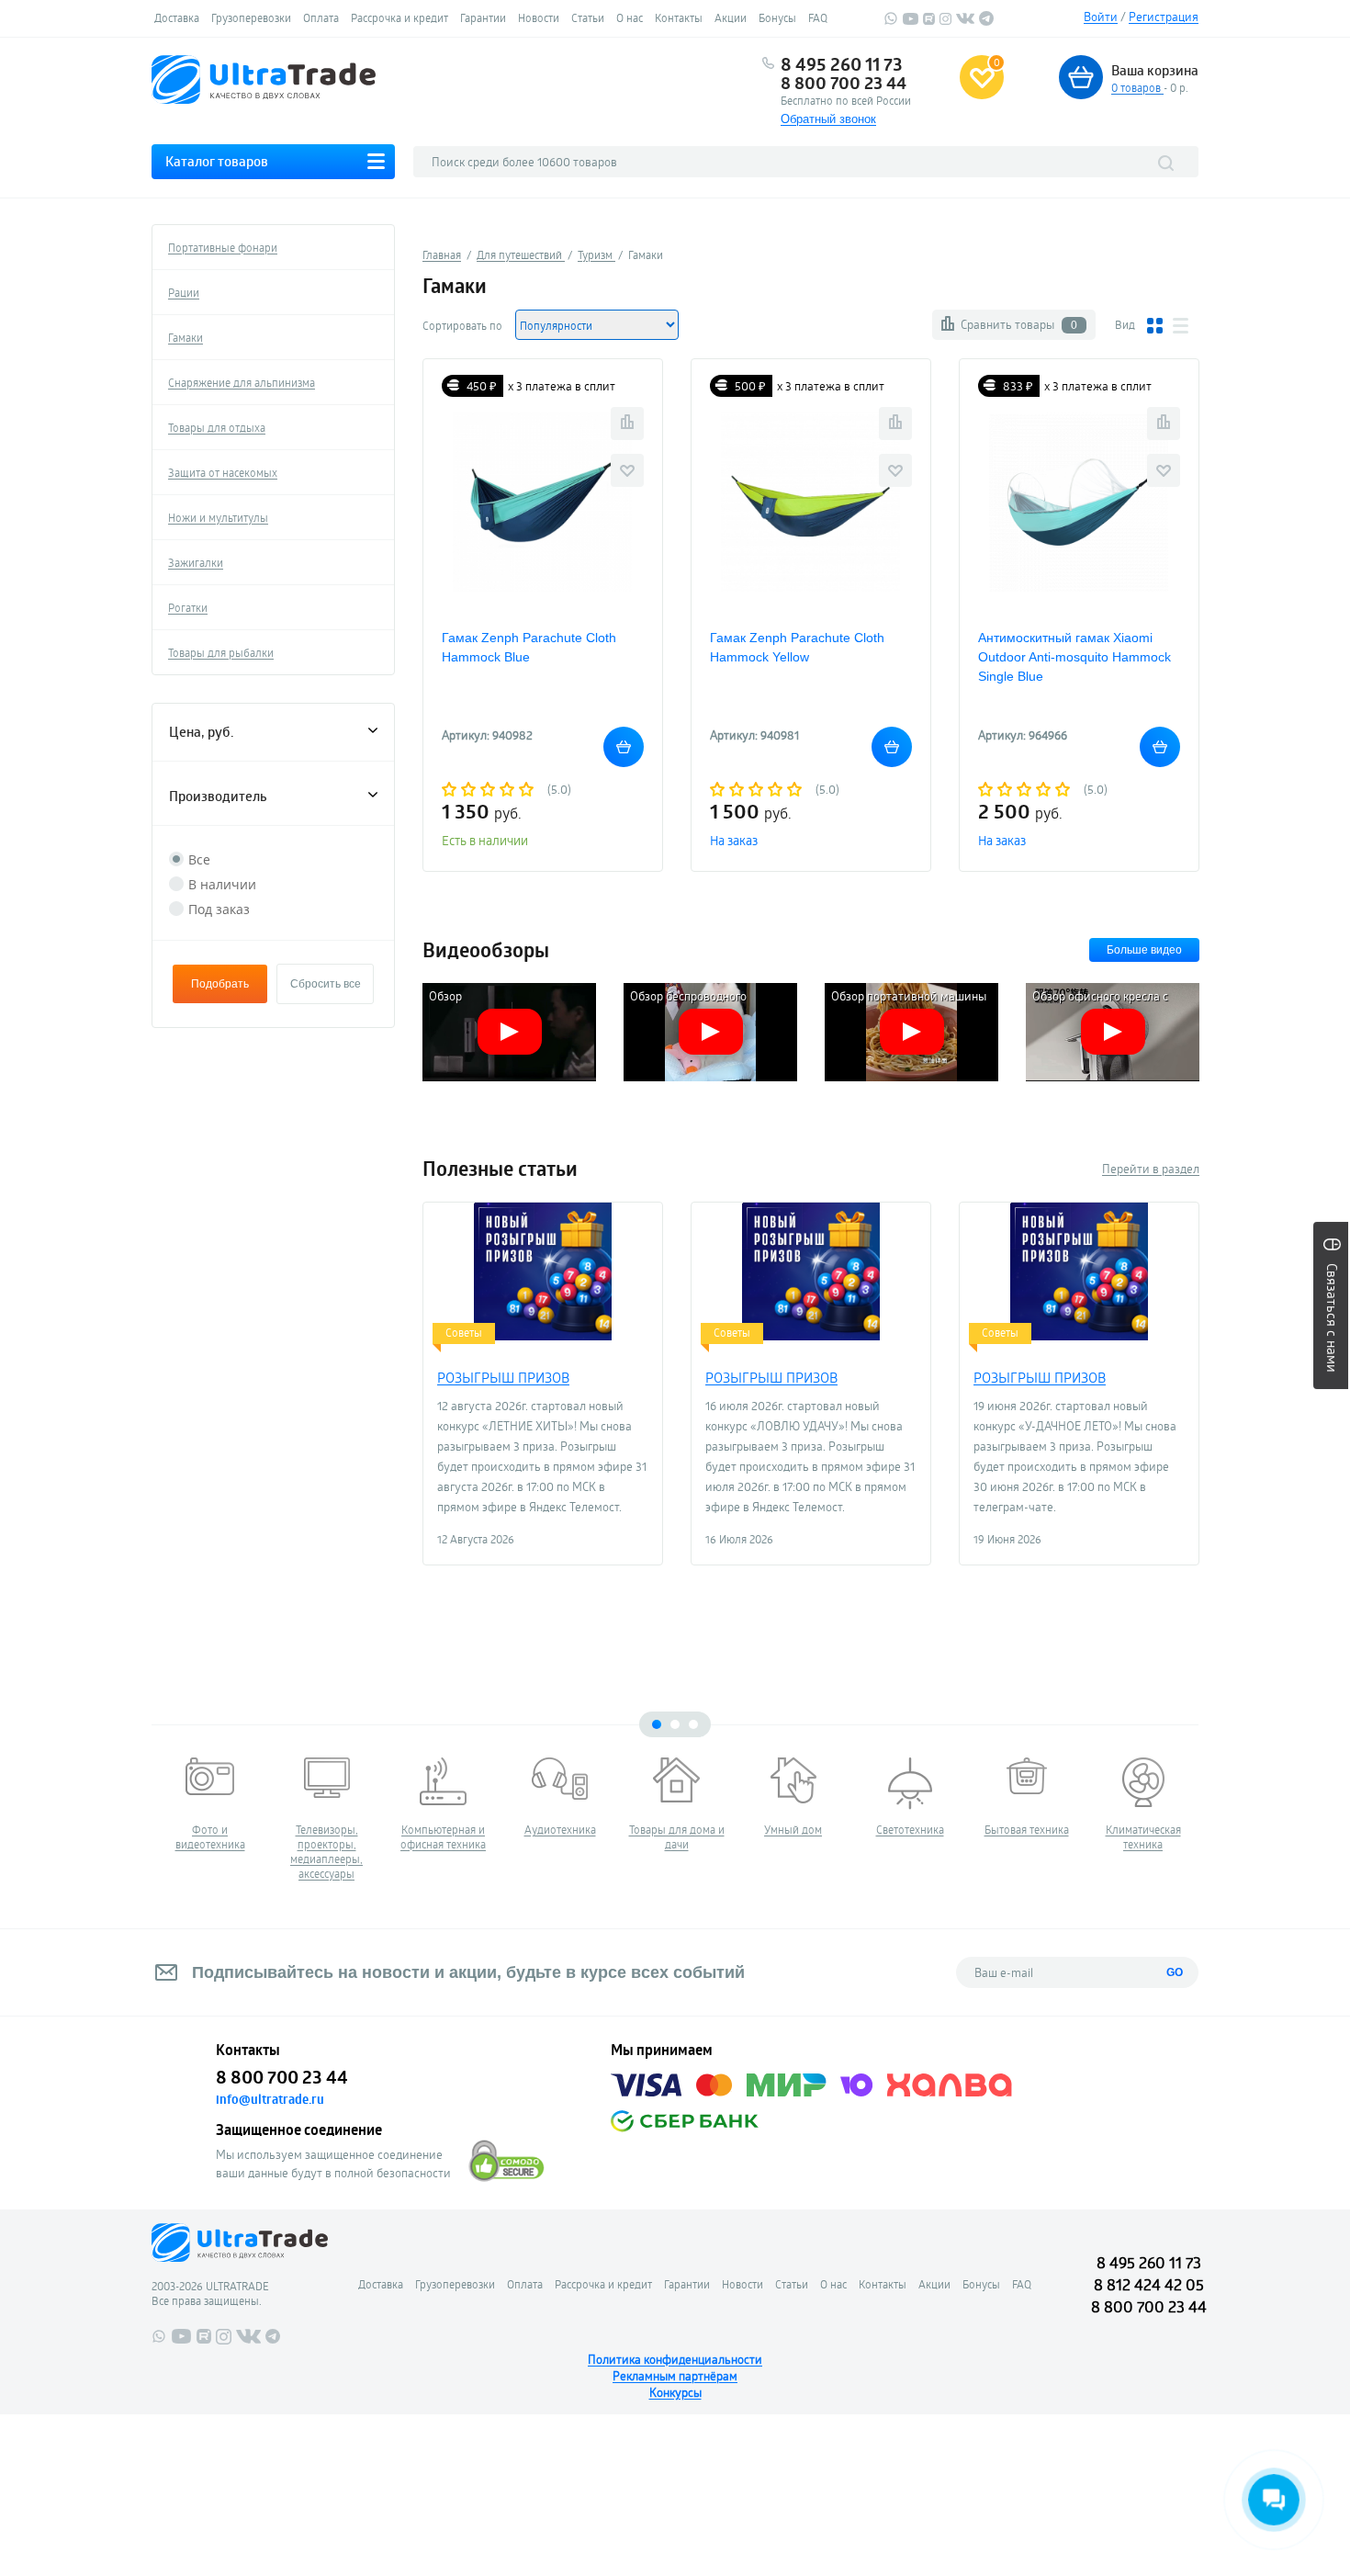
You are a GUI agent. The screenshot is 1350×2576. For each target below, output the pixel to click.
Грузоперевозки (251, 17)
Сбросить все (326, 984)
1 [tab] (657, 1724)
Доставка (177, 17)
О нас (630, 17)
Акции (731, 17)
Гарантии (483, 17)
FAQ (818, 17)
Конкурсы (675, 2392)
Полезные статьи (500, 1169)
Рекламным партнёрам (675, 2376)
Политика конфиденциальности (675, 2359)
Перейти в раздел (1151, 1169)
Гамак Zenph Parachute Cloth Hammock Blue (529, 647)
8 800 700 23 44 (844, 83)
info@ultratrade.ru (270, 2099)
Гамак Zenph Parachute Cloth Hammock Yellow (797, 647)
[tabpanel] (210, 1804)
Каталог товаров (217, 161)
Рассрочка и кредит (399, 17)
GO (1175, 1972)
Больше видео (1144, 950)
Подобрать (220, 984)
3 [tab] (693, 1724)
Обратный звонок (828, 119)
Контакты (679, 17)
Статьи (588, 17)
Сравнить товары (1019, 324)
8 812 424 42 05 (1149, 2284)
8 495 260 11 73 (842, 64)
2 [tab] (675, 1724)
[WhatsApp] (891, 21)
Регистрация (1164, 17)
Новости (539, 17)
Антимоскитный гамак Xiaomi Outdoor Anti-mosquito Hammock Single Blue (1074, 657)
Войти (1101, 17)
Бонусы (777, 17)
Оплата (321, 17)
